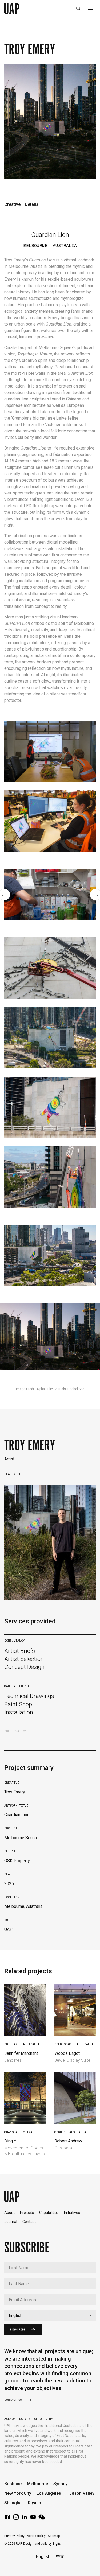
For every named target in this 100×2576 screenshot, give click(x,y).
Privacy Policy (14, 2536)
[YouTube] (33, 2519)
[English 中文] (50, 2316)
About (9, 2213)
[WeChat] (42, 2519)
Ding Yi (11, 2141)
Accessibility (36, 2536)
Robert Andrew (68, 2141)
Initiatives (72, 2213)
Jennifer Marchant (21, 2053)
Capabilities (49, 2213)
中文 (60, 2557)
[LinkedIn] (25, 2519)
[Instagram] (16, 2519)
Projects (27, 2213)
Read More (13, 1474)
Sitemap (54, 2536)
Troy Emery (30, 1445)
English (43, 2557)
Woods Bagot (67, 2053)
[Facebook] (7, 2519)
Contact (29, 2222)
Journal (11, 2222)
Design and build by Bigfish (43, 2544)
